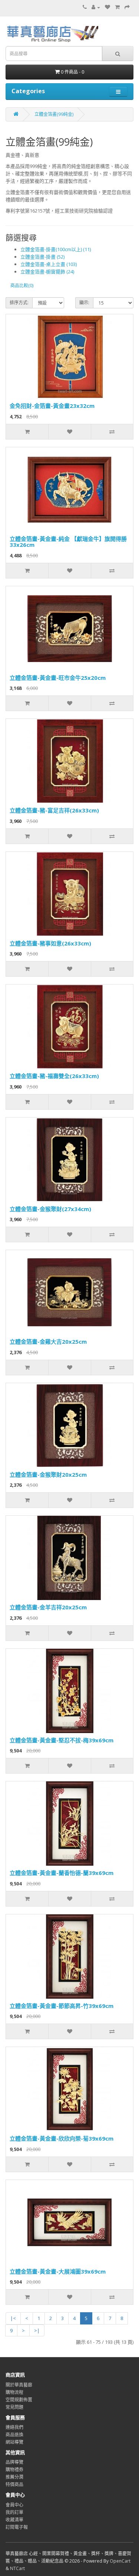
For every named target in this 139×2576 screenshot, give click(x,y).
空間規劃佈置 (19, 2400)
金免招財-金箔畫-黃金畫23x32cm (52, 406)
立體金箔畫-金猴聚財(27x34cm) (50, 1209)
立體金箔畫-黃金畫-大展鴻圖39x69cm (58, 2271)
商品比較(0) (22, 285)
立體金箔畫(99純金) (54, 114)
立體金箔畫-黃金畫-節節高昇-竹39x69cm (62, 2006)
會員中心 (14, 2505)
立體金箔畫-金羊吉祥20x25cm (48, 1607)
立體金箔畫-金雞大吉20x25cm (48, 1341)
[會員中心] (96, 7)
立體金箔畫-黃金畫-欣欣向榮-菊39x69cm (62, 2138)
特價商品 (14, 2484)
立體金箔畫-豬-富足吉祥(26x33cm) (54, 810)
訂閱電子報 (17, 2527)
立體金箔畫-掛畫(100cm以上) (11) (56, 249)
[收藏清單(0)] (107, 7)
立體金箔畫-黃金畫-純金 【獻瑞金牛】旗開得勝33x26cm (68, 542)
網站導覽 (14, 2442)
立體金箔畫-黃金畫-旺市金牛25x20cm (58, 678)
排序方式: (19, 303)
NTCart (17, 2568)
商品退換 (14, 2435)
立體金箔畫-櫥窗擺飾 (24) (47, 272)
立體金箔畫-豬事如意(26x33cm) (50, 943)
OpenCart (120, 2561)
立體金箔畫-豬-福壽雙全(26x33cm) (54, 1076)
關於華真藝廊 (19, 2385)
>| (37, 2330)
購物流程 (14, 2392)
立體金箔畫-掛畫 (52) (42, 257)
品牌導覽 (14, 2462)
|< (13, 2318)
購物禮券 (14, 2470)
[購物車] (117, 7)
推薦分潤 (14, 2477)
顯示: (84, 303)
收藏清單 (14, 2520)
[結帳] (127, 7)
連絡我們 (14, 2427)
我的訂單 (14, 2512)
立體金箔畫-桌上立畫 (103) (49, 264)
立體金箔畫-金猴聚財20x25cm (48, 1474)
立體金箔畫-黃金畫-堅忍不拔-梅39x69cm (62, 1740)
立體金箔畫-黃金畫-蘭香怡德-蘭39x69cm (62, 1873)
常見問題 (14, 2407)
